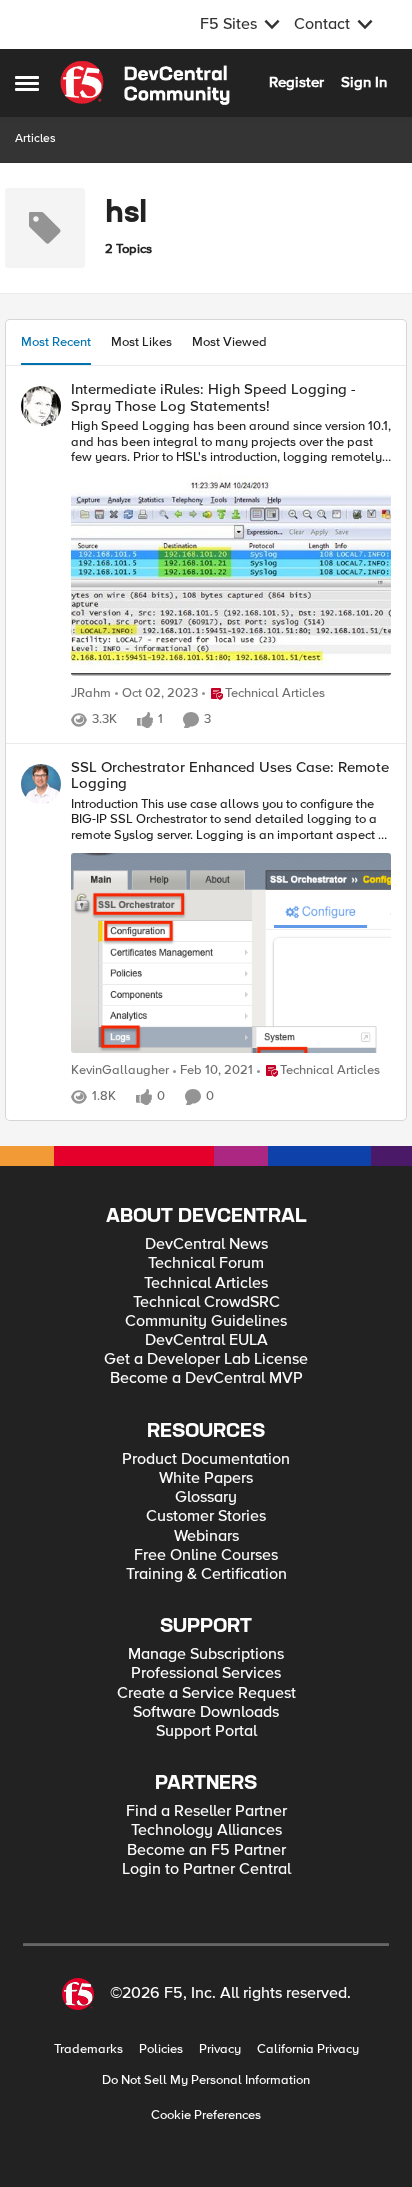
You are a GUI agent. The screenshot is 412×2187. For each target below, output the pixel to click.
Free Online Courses (206, 1555)
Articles (35, 138)
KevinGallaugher (120, 1070)
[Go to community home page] (145, 83)
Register (296, 82)
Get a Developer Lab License (206, 1359)
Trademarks (88, 2049)
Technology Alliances (206, 1830)
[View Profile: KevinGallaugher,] (41, 784)
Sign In (364, 82)
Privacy (220, 2049)
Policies (161, 2049)
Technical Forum (206, 1263)
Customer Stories (206, 1516)
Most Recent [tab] (56, 342)
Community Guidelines (206, 1321)
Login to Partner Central (206, 1869)
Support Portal (206, 1731)
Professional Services (206, 1673)
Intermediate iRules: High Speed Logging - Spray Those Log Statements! (213, 397)
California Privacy (308, 2049)
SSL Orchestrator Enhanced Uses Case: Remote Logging (230, 775)
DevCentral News (206, 1244)
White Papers (206, 1478)
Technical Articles (206, 1283)
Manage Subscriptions (206, 1654)
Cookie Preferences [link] (206, 2115)
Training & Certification (206, 1574)
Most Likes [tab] (141, 342)
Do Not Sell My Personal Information (206, 2080)
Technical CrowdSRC (206, 1302)
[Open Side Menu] (27, 83)
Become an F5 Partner (206, 1850)
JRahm (91, 693)
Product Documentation (206, 1459)
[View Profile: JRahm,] (41, 406)
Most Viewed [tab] (229, 342)
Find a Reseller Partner (206, 1811)
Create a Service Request (206, 1693)
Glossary (206, 1497)
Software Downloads (206, 1712)
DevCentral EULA (206, 1340)
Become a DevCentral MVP (206, 1378)
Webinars (206, 1536)
